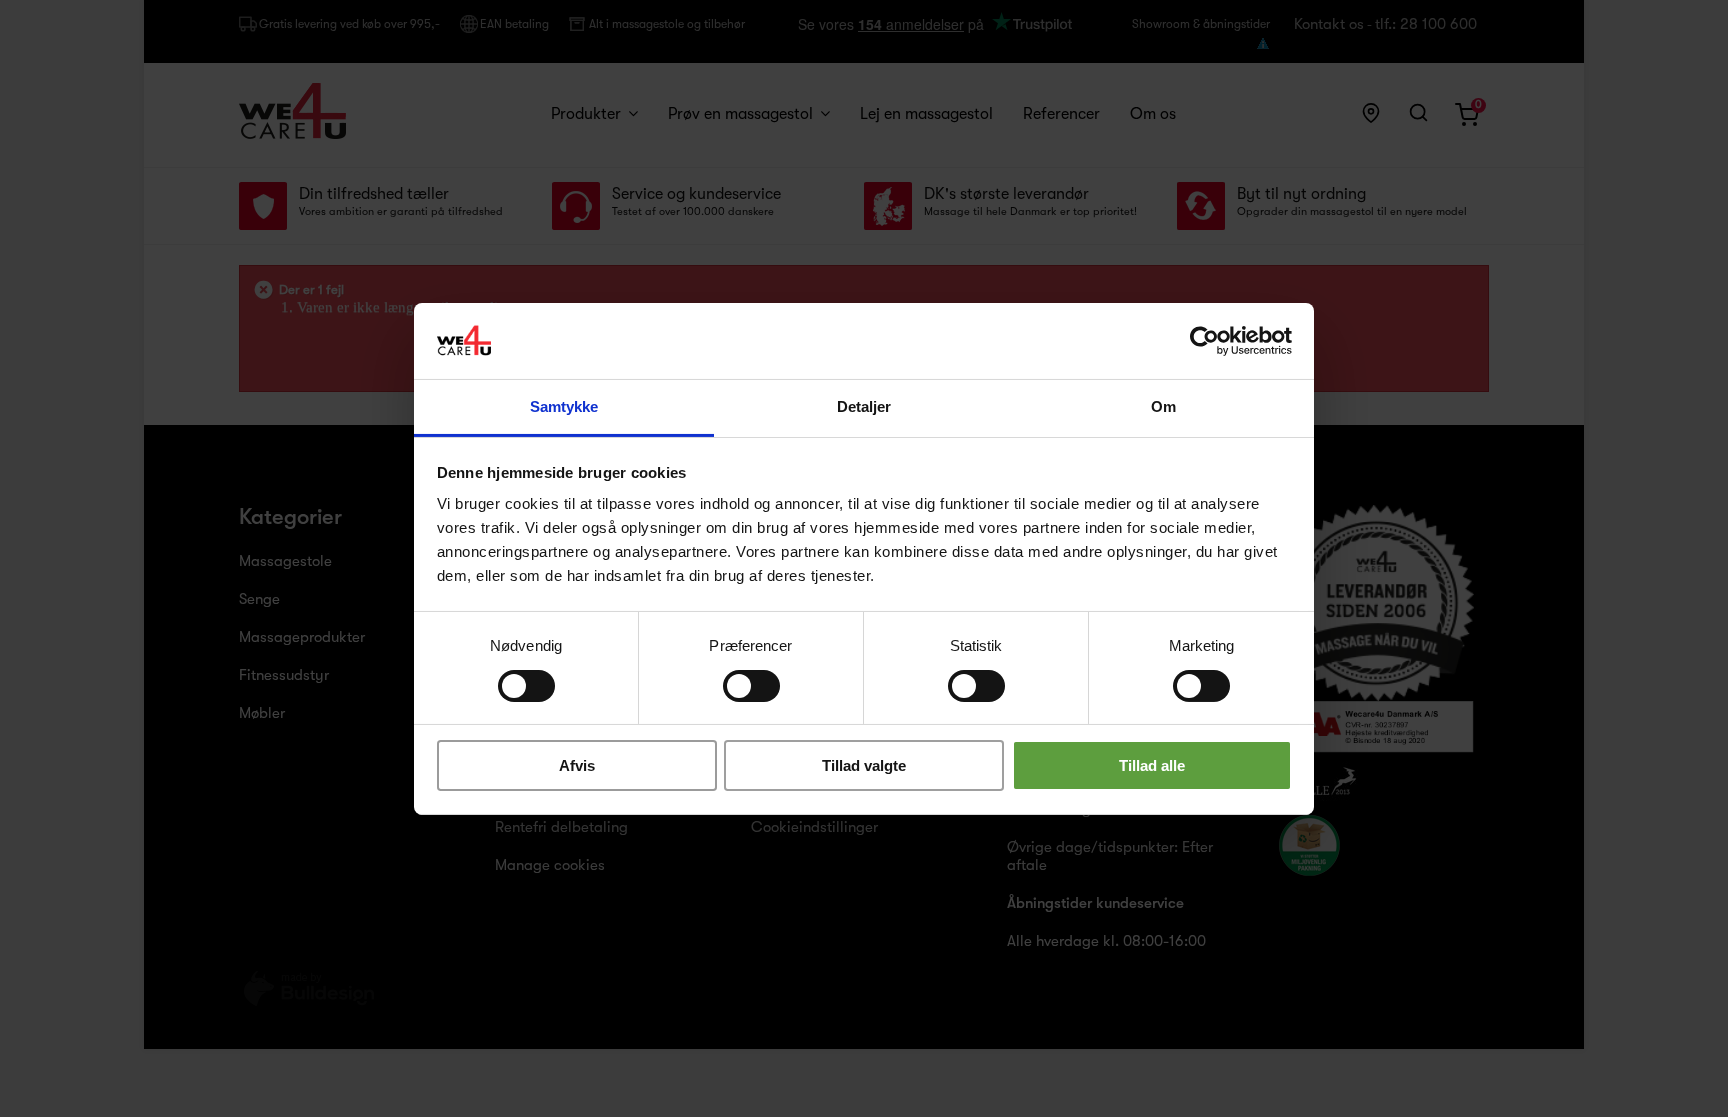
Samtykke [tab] (564, 406)
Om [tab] (1163, 406)
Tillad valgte (864, 765)
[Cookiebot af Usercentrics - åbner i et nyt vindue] (1204, 341)
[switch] (730, 677)
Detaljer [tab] (864, 406)
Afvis (577, 765)
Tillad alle (1152, 765)
